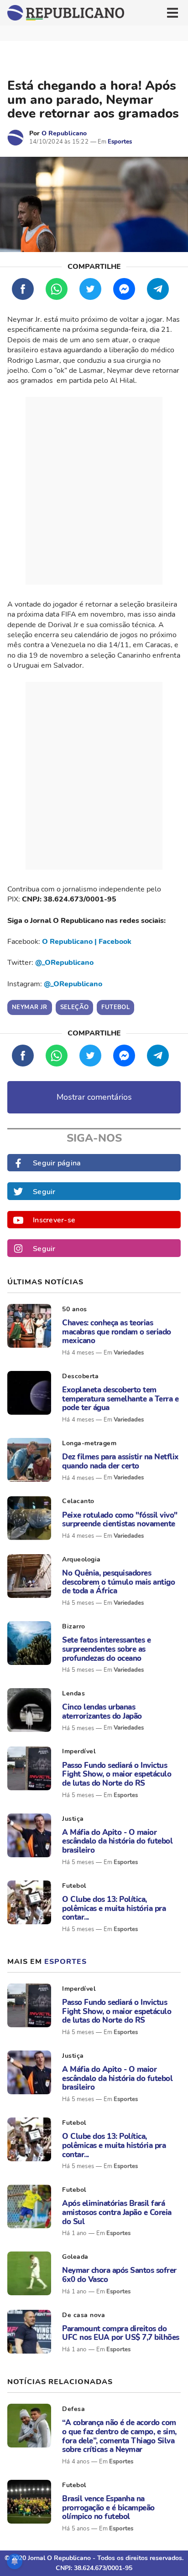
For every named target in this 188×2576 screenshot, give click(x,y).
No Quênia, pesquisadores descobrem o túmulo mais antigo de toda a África (118, 1582)
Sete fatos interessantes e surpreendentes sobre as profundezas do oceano (106, 1649)
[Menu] (172, 13)
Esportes (120, 142)
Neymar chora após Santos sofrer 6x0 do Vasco (119, 2275)
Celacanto (78, 1501)
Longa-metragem (89, 1443)
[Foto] (29, 1326)
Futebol (74, 1886)
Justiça (73, 1819)
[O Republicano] (16, 138)
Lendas (73, 1693)
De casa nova (84, 2315)
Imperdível (79, 1751)
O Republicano (64, 133)
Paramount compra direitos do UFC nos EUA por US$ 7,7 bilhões (121, 2333)
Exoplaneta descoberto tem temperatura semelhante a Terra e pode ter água (120, 1399)
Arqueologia (81, 1559)
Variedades (129, 1353)
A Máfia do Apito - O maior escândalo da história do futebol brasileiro (117, 1842)
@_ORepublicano (64, 963)
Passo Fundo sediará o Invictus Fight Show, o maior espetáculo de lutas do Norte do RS (117, 1775)
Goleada (75, 2257)
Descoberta (80, 1376)
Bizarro (74, 1626)
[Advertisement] (94, 491)
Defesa (73, 2409)
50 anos (75, 1309)
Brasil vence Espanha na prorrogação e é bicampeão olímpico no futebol (108, 2508)
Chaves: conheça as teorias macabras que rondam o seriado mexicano (117, 1332)
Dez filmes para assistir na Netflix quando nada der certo (120, 1461)
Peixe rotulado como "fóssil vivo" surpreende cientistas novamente (120, 1520)
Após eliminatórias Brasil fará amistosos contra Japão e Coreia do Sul (117, 2213)
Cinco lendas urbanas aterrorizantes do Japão (102, 1712)
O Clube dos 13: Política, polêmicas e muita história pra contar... (114, 1909)
